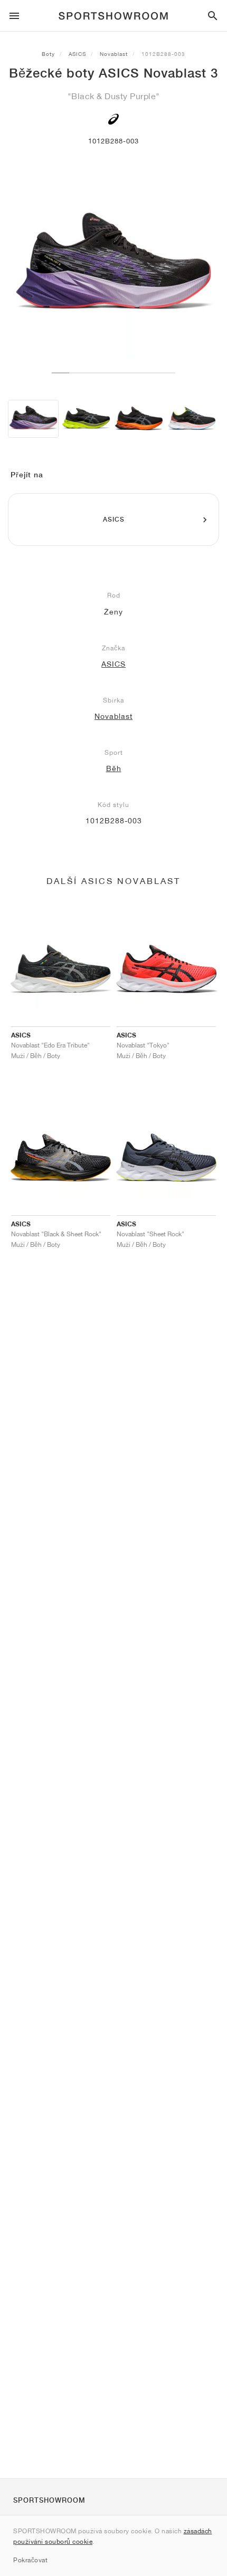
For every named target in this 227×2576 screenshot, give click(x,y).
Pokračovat (30, 2560)
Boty (48, 54)
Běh (114, 768)
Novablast (114, 54)
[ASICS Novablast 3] (33, 419)
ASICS (77, 54)
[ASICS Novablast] (86, 419)
